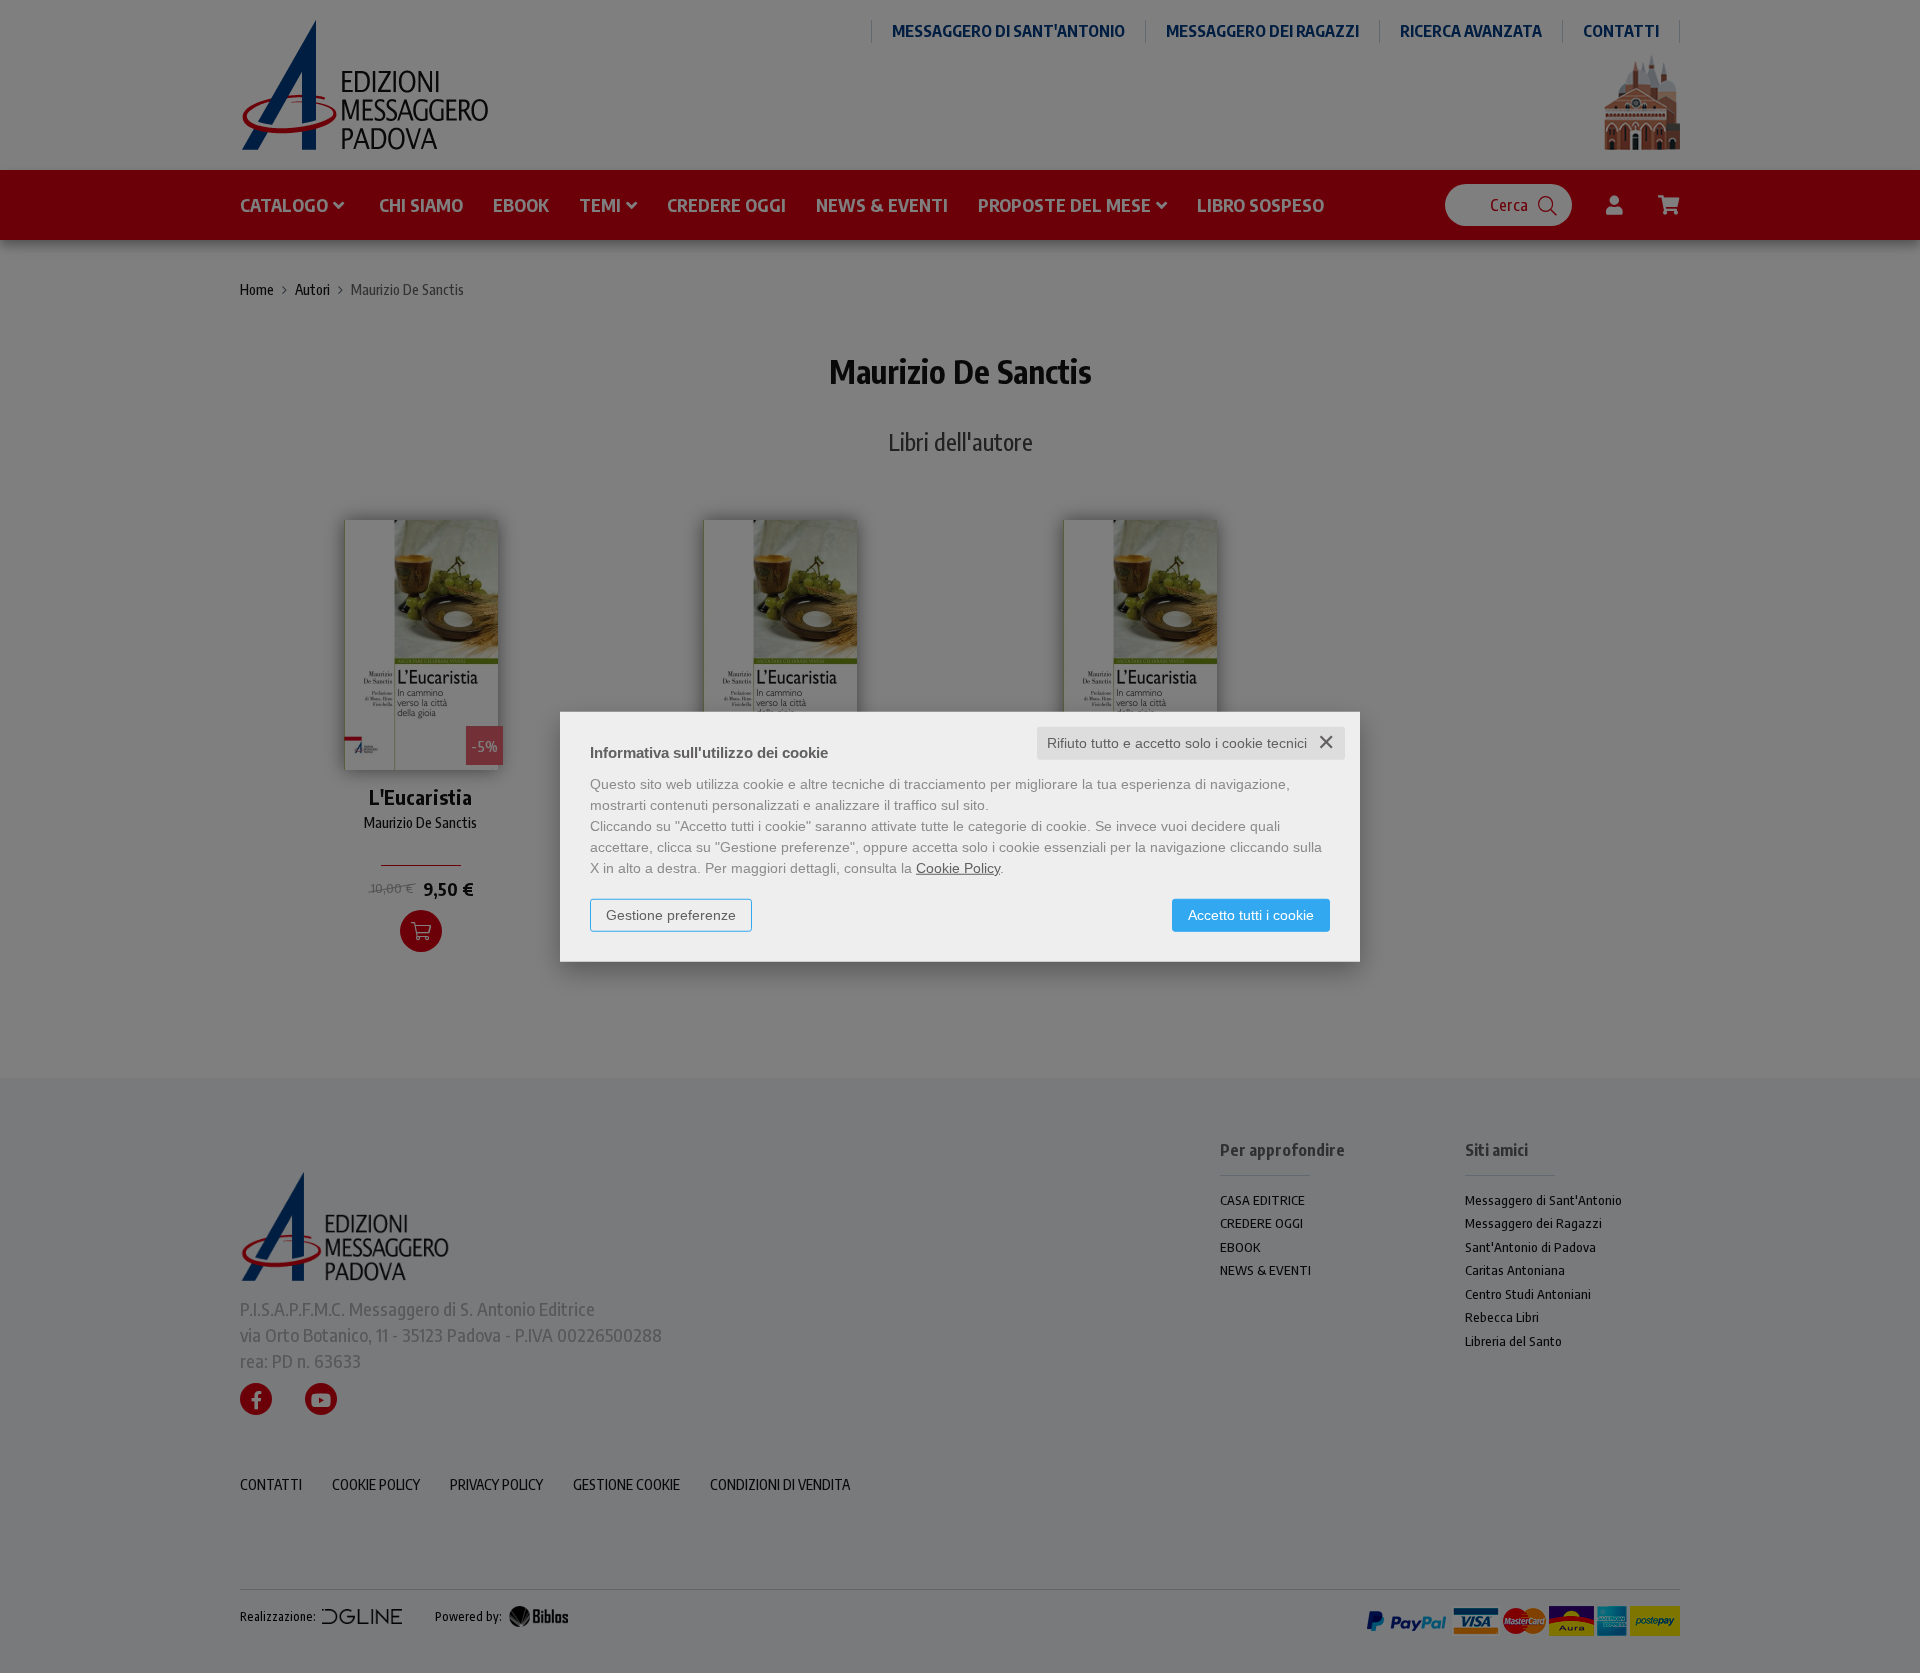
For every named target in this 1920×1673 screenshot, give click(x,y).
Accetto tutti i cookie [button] (1251, 915)
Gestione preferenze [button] (671, 915)
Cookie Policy (958, 868)
